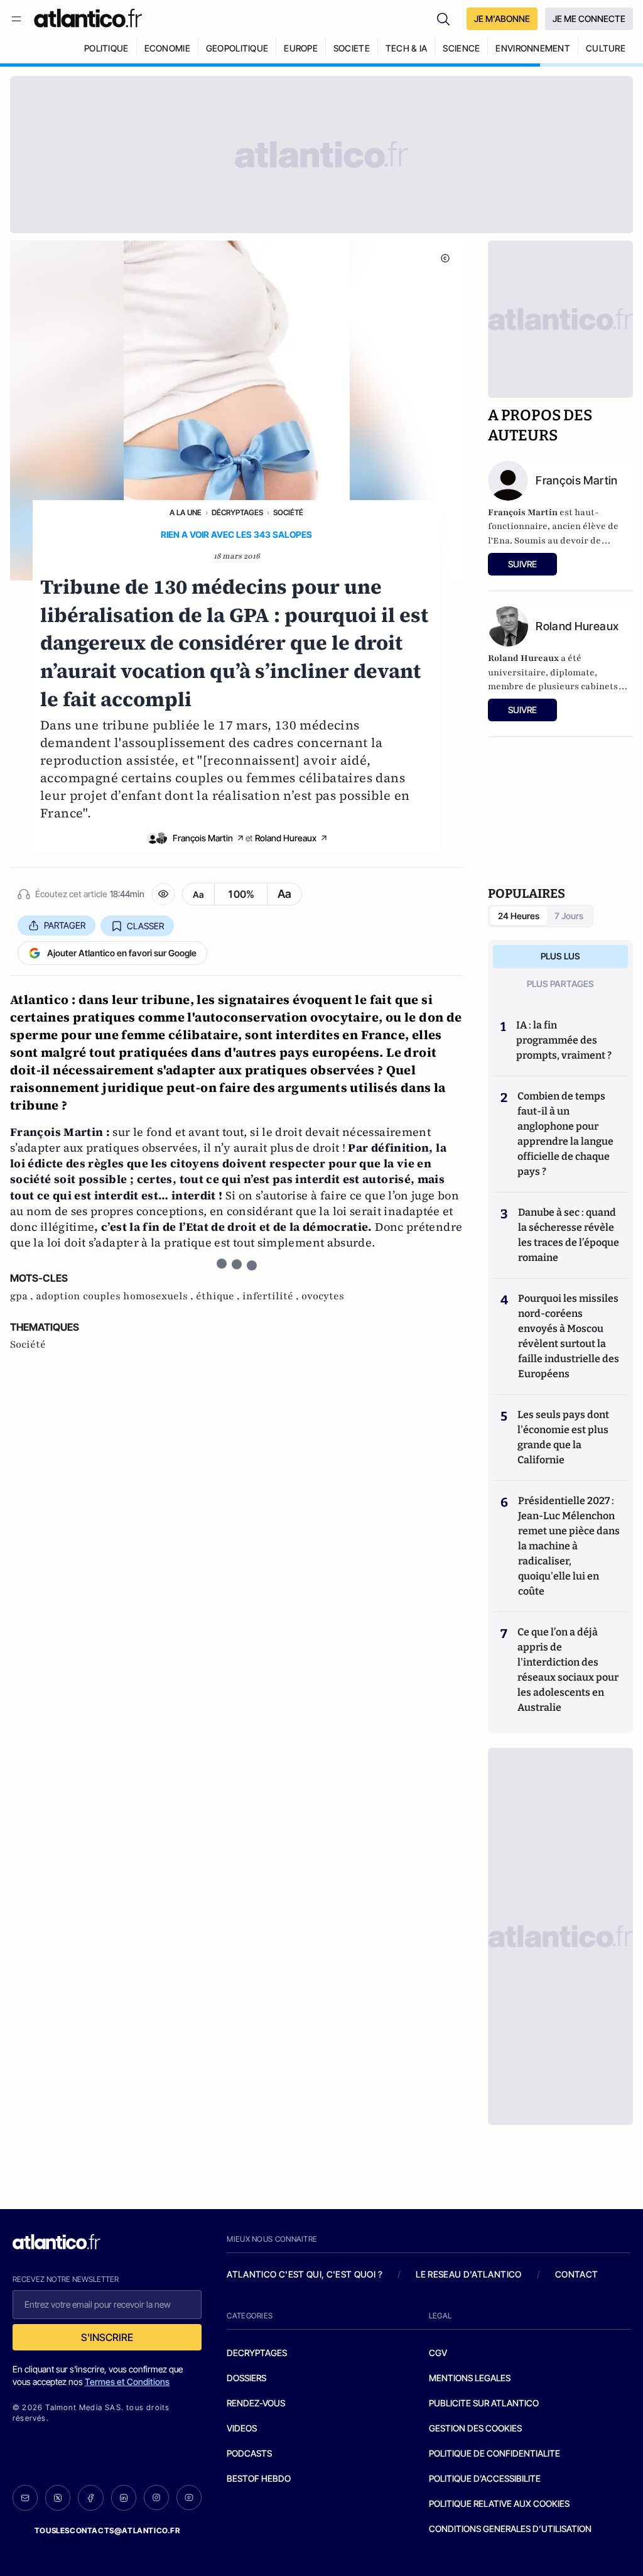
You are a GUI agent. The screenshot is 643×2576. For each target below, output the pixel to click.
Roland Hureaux (286, 838)
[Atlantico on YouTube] (189, 2497)
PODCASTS (249, 2453)
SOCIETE (352, 48)
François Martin (203, 838)
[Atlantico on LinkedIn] (124, 2498)
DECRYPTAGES (257, 2353)
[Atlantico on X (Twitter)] (58, 2498)
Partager (65, 925)
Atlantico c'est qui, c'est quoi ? (305, 2274)
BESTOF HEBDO (259, 2478)
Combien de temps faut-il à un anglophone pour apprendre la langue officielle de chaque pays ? (565, 1134)
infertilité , (272, 1296)
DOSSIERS (246, 2378)
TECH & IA (407, 48)
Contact (576, 2274)
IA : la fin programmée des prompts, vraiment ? (564, 1040)
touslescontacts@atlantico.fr (107, 2530)
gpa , (23, 1296)
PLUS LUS (560, 956)
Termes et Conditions (127, 2382)
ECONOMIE (167, 48)
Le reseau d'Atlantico (468, 2274)
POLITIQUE (106, 48)
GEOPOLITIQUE (237, 48)
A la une (186, 512)
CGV (438, 2353)
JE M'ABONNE (502, 19)
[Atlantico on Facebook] (90, 2498)
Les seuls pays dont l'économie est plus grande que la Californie (563, 1437)
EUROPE (301, 48)
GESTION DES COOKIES (475, 2428)
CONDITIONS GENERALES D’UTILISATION (510, 2529)
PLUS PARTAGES (560, 984)
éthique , (219, 1296)
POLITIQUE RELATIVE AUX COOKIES (499, 2503)
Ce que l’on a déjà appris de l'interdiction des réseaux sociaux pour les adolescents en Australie (568, 1670)
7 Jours (569, 916)
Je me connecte (589, 19)
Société (288, 512)
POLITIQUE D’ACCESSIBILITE (485, 2478)
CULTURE (606, 48)
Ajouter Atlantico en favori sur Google (122, 953)
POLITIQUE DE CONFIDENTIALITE (494, 2453)
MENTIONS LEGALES (470, 2378)
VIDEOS (242, 2428)
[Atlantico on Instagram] (156, 2497)
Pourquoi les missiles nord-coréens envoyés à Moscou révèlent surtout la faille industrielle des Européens (569, 1336)
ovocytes (323, 1296)
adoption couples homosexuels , (116, 1296)
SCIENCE (461, 48)
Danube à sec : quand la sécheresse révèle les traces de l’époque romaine (569, 1235)
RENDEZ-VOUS (256, 2403)
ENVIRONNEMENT (533, 48)
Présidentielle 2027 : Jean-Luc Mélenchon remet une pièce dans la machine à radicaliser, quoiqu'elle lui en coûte (569, 1546)
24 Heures (519, 916)
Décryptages (237, 512)
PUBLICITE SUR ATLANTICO (484, 2403)
